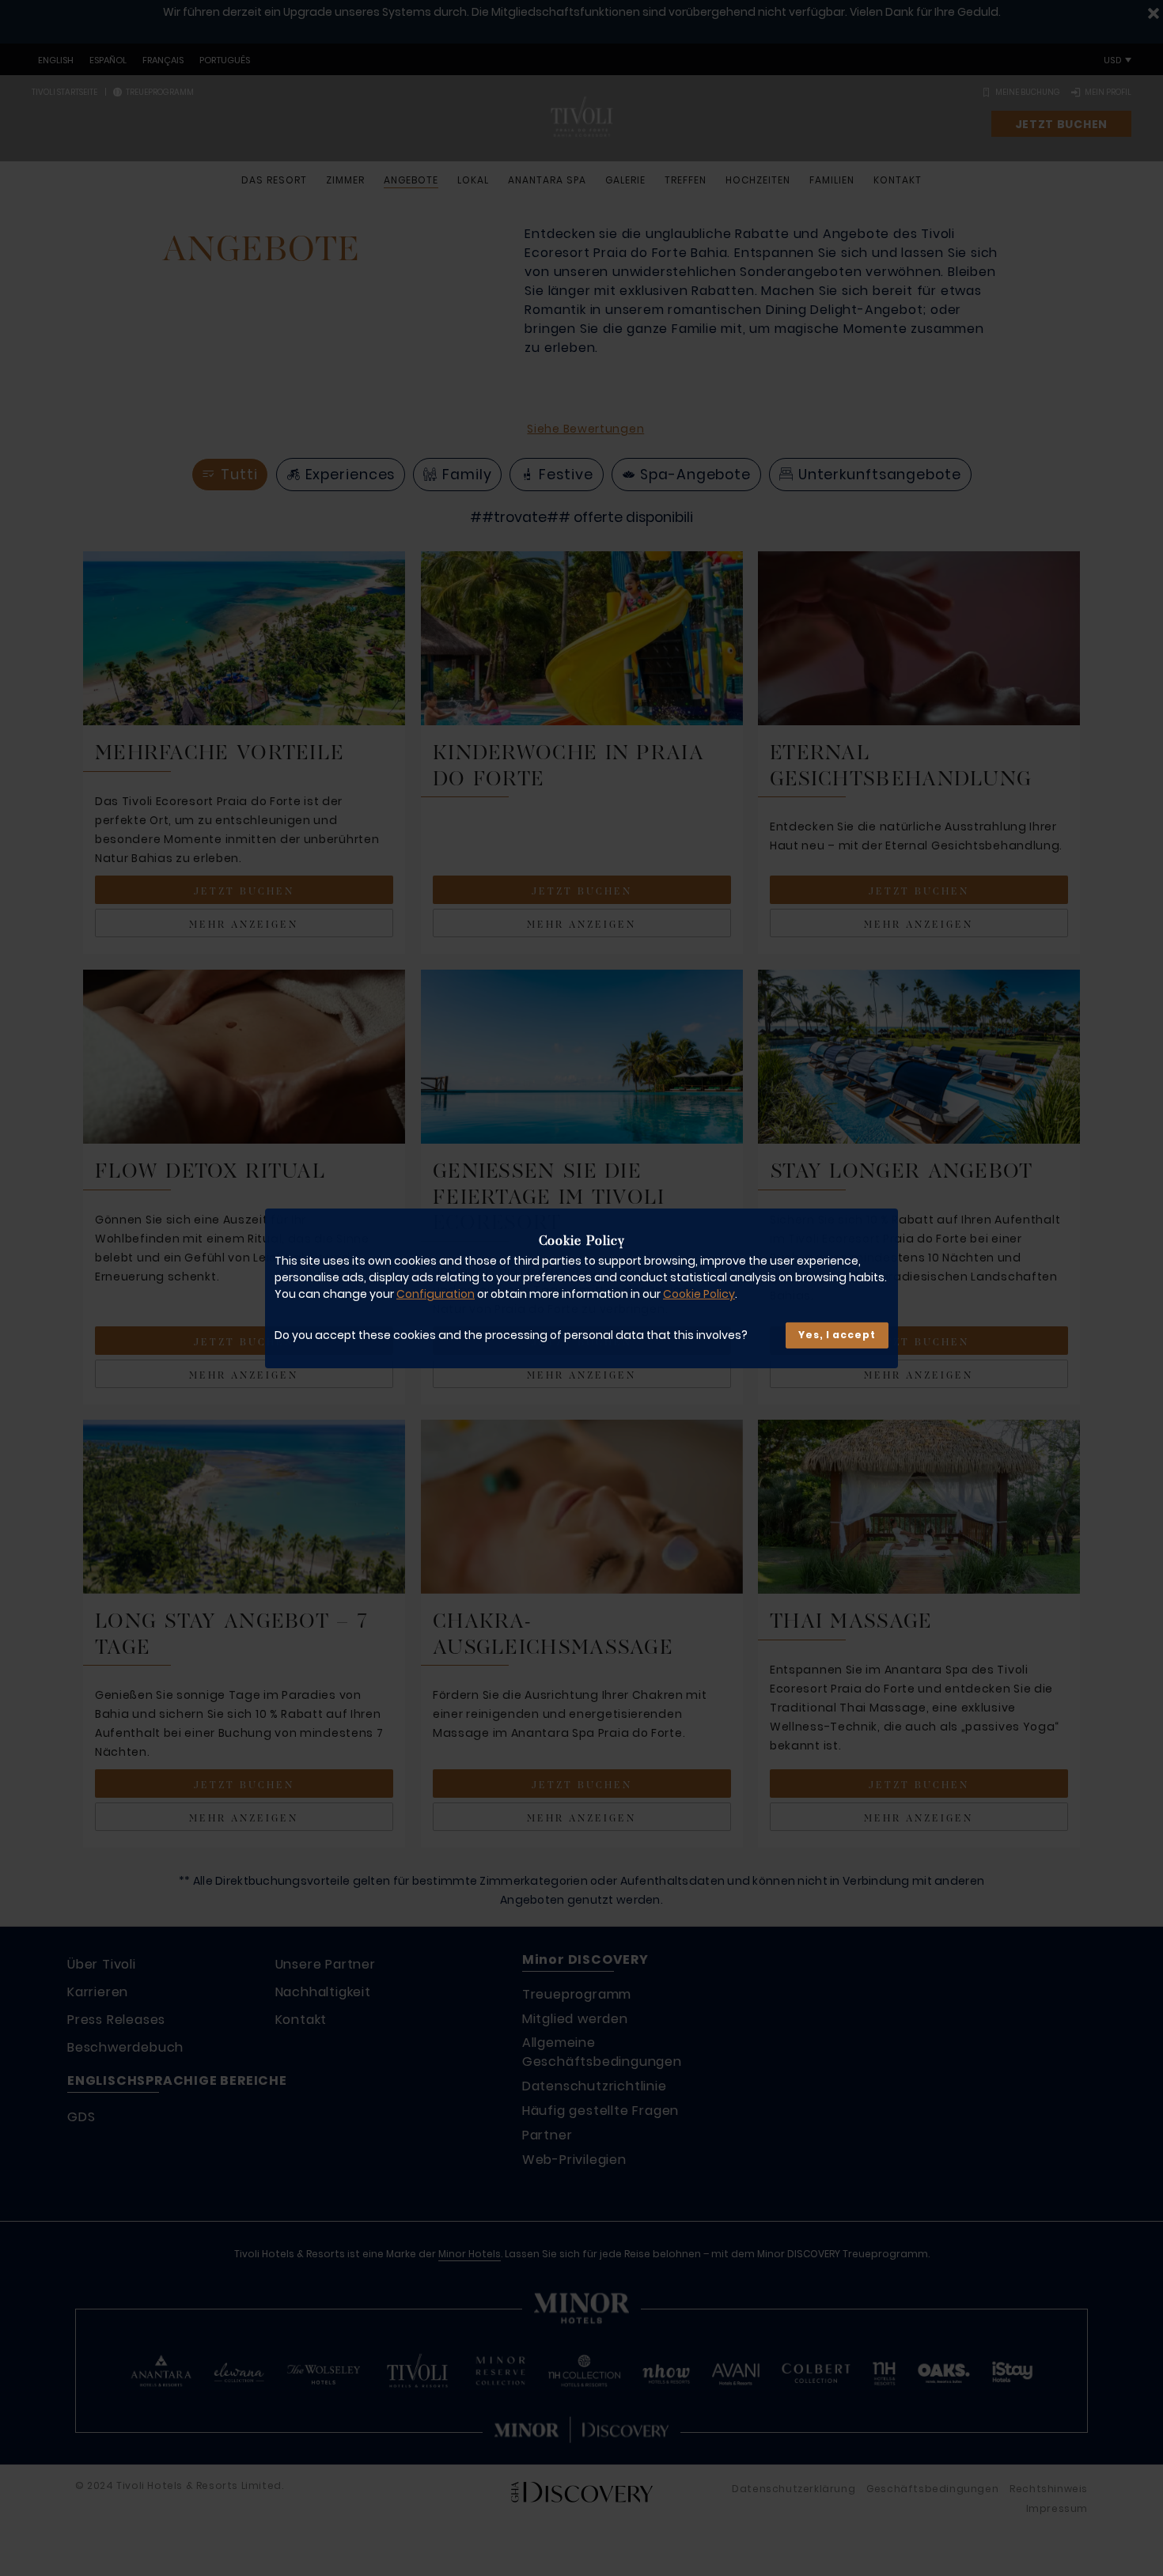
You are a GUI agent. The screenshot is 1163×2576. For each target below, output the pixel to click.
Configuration (436, 1294)
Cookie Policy (699, 1294)
